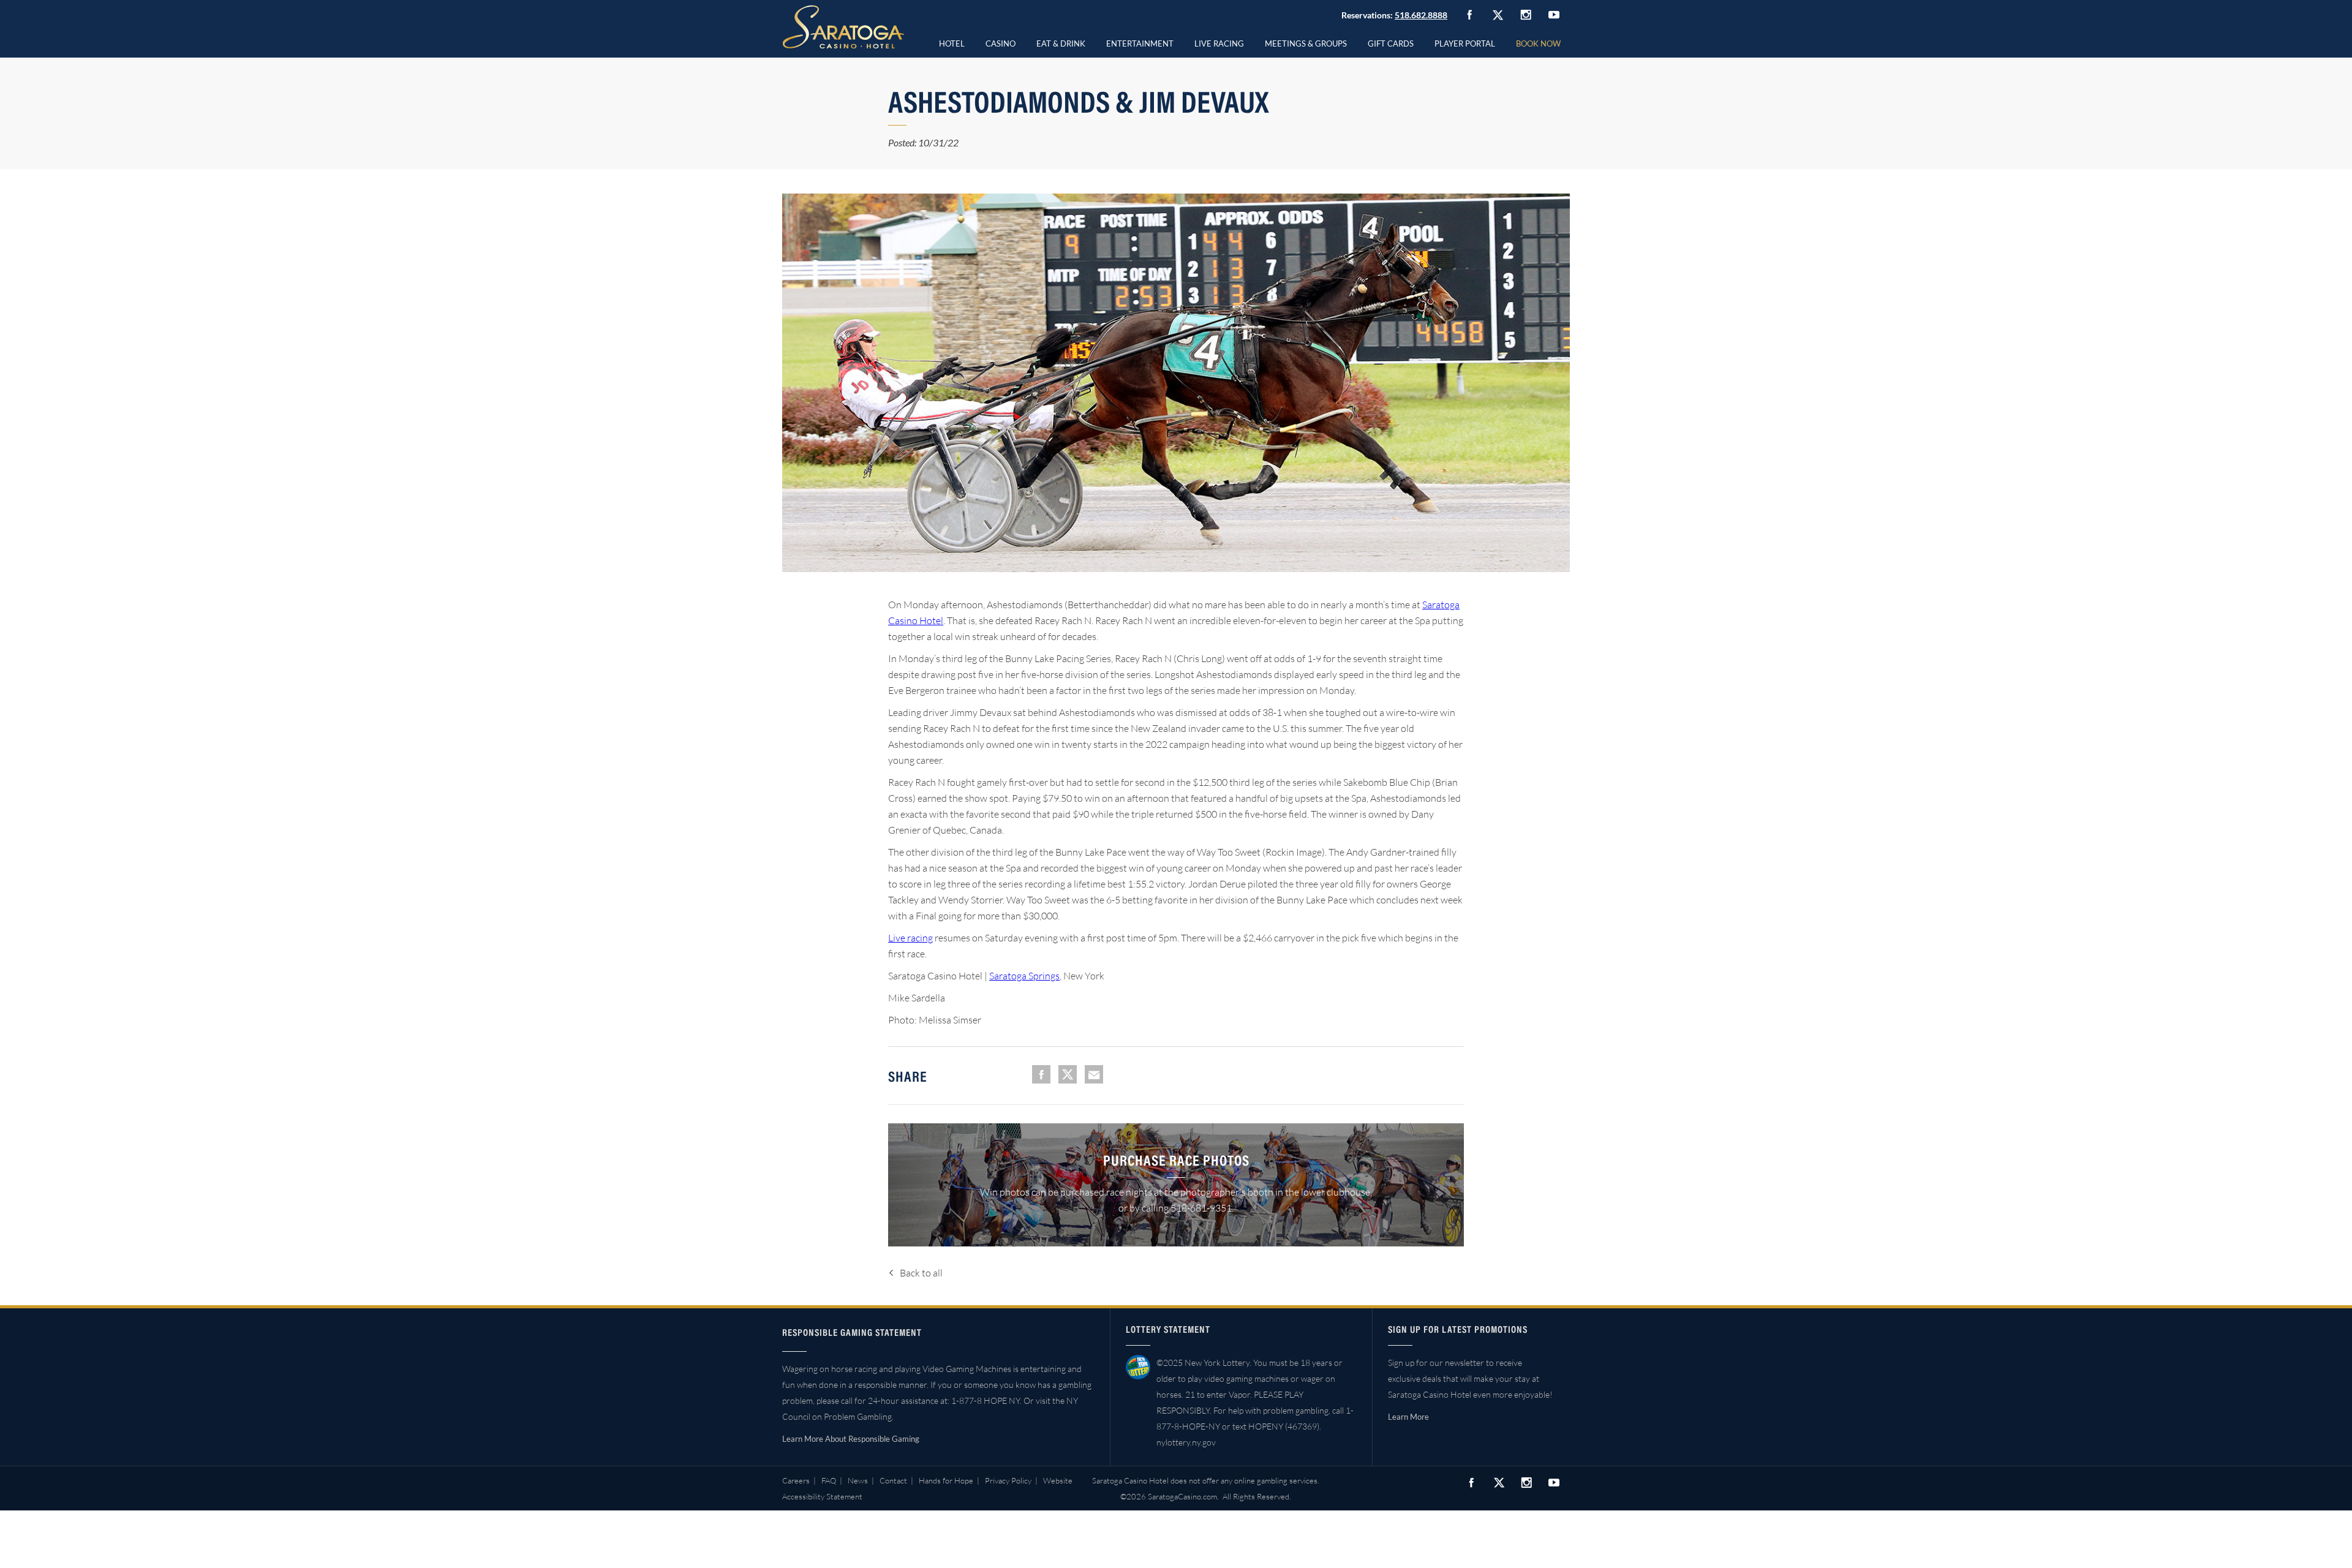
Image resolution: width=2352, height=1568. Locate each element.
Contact (893, 1480)
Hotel (952, 43)
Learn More (1408, 1417)
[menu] (1001, 42)
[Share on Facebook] (1041, 1074)
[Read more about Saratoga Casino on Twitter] (1498, 15)
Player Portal (1465, 43)
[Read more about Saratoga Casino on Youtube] (1554, 14)
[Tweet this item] (1068, 1074)
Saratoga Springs (1024, 976)
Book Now (1538, 43)
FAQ (829, 1480)
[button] (1001, 42)
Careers (796, 1480)
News (858, 1480)
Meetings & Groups (1306, 43)
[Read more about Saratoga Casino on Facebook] (1469, 15)
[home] (843, 27)
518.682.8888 (1421, 15)
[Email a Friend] (1094, 1074)
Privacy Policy (1008, 1480)
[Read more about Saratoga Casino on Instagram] (1526, 14)
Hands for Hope (946, 1480)
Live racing (910, 938)
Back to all (921, 1273)
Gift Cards (1391, 43)
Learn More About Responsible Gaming (851, 1439)
